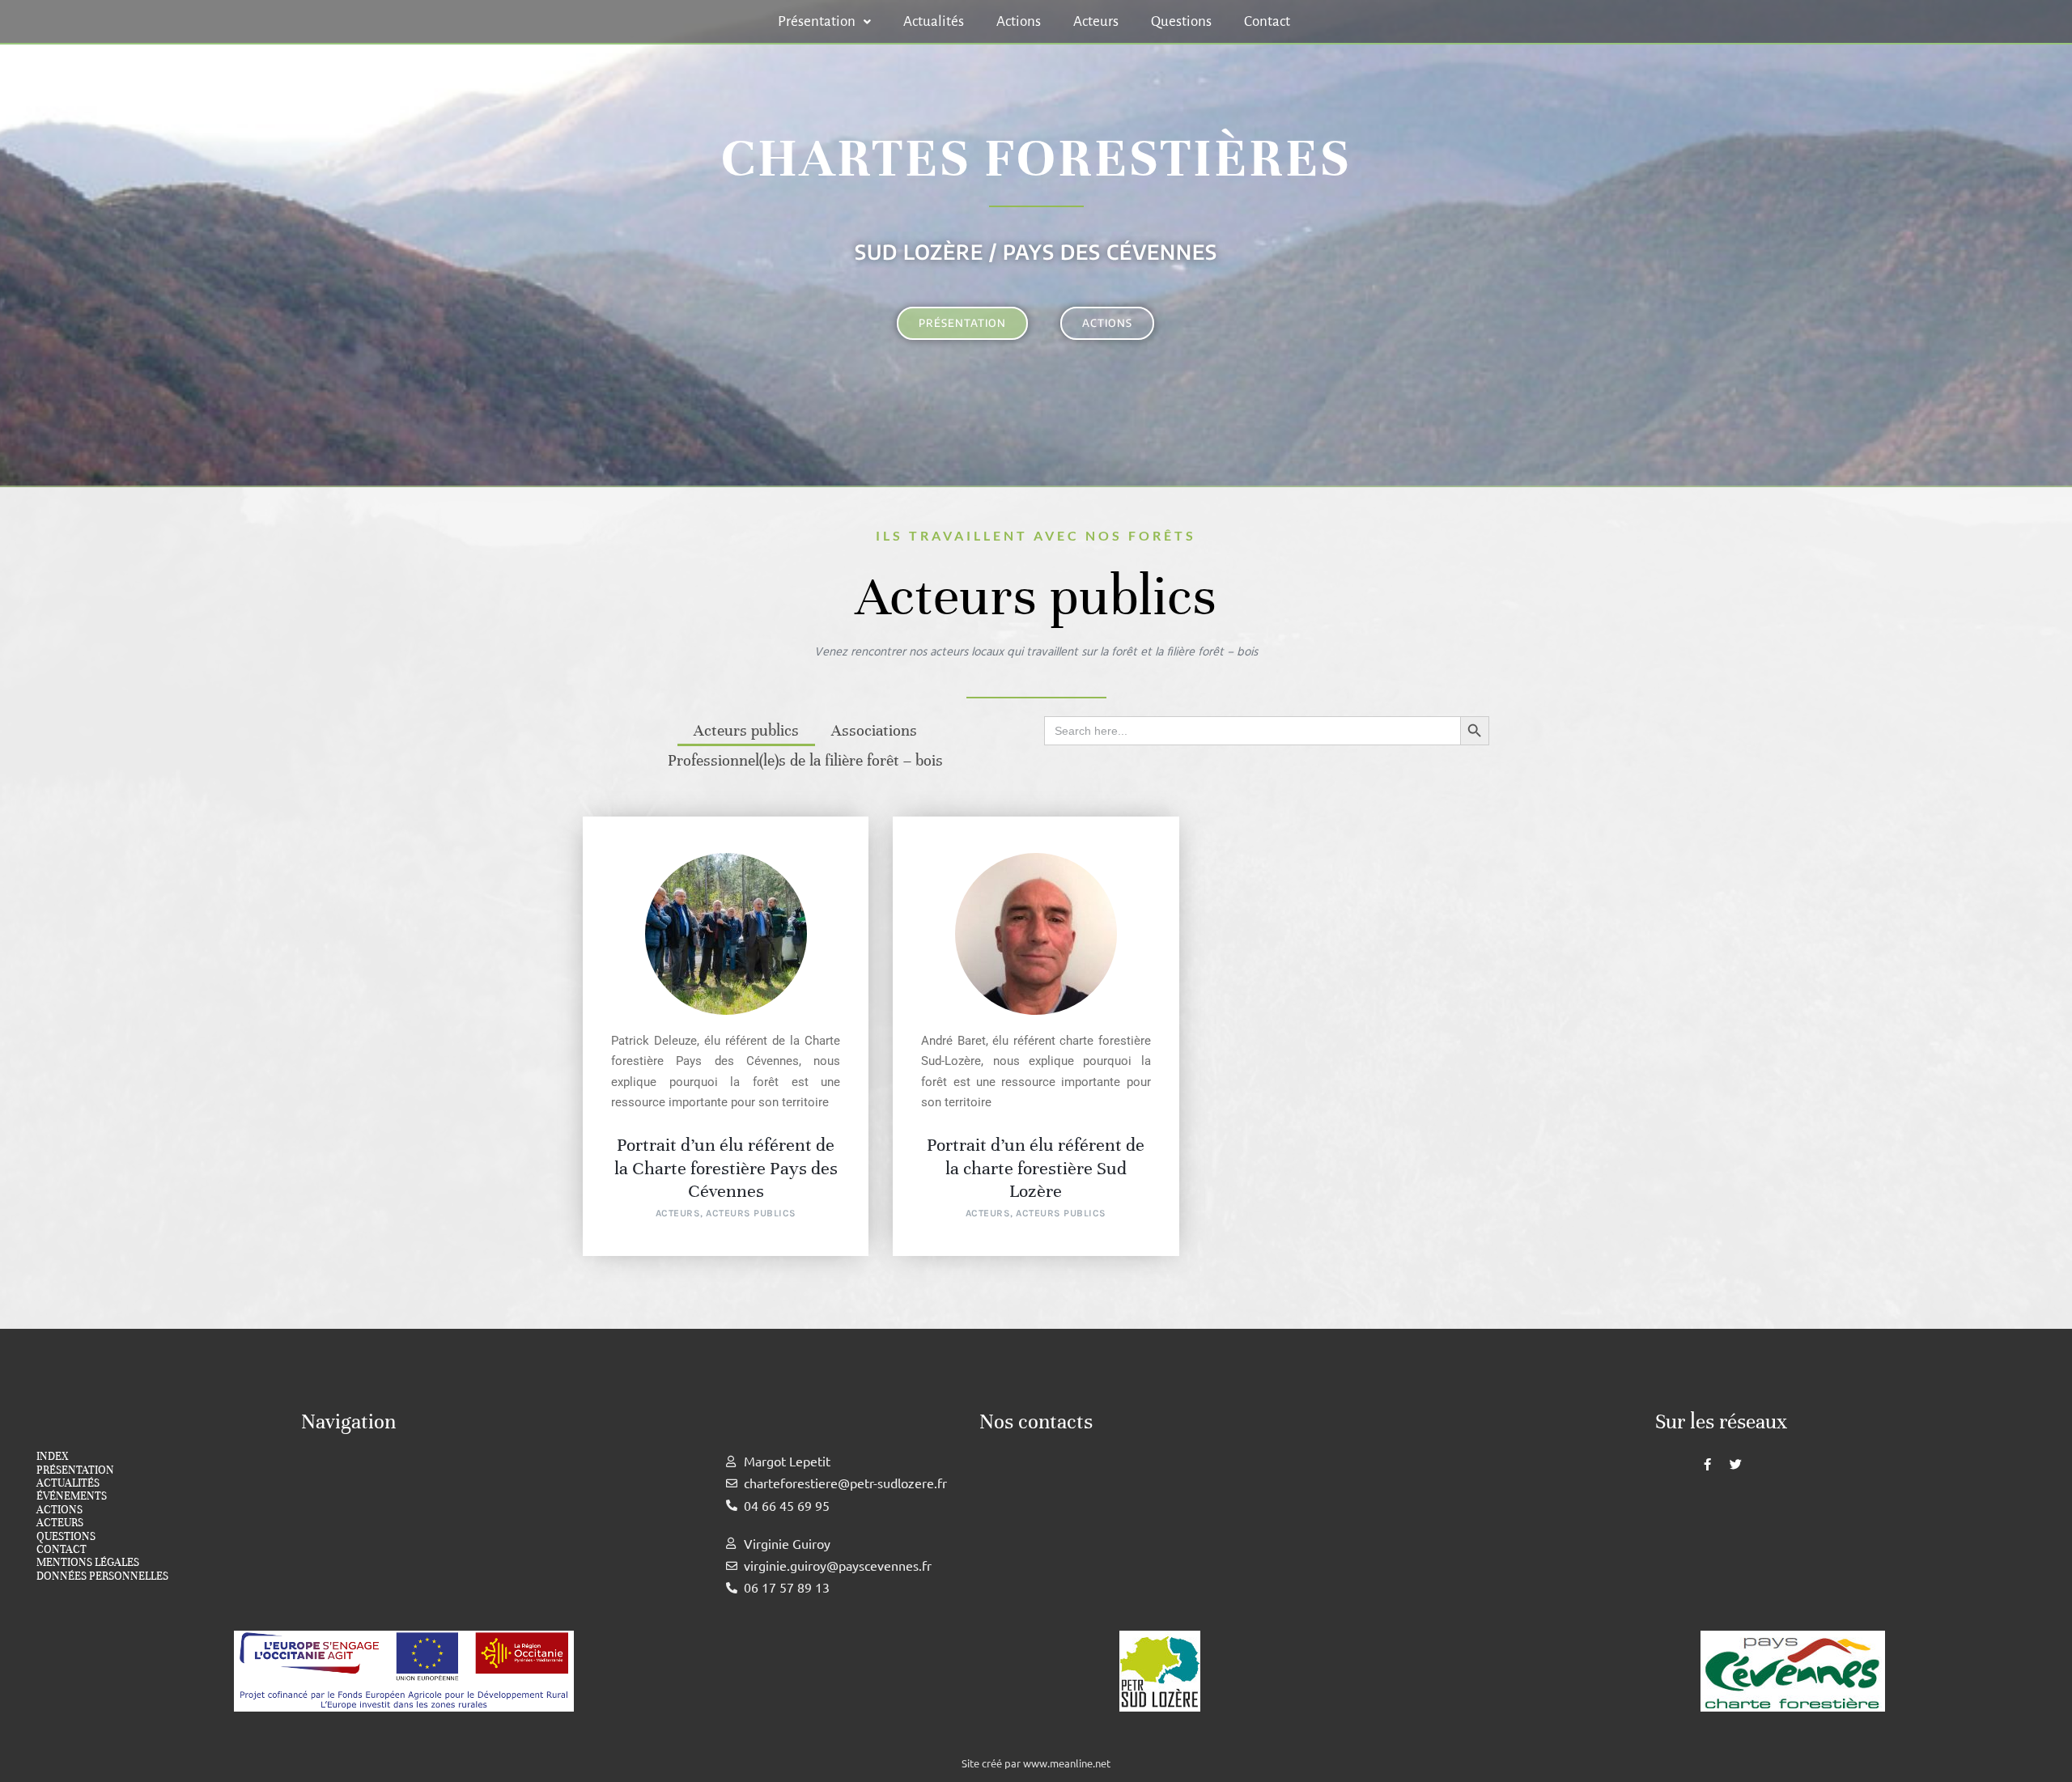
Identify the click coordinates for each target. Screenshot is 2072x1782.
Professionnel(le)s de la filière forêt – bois (805, 761)
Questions (1181, 21)
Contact (1267, 21)
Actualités (934, 21)
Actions (1019, 21)
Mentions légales (88, 1563)
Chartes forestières (1036, 158)
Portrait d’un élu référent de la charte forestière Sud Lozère (1036, 1168)
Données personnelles (102, 1576)
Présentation (817, 21)
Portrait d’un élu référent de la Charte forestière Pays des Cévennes (726, 1168)
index (52, 1457)
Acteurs (1096, 21)
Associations (874, 731)
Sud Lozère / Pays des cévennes (1036, 252)
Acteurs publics (746, 731)
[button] (824, 21)
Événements (72, 1496)
